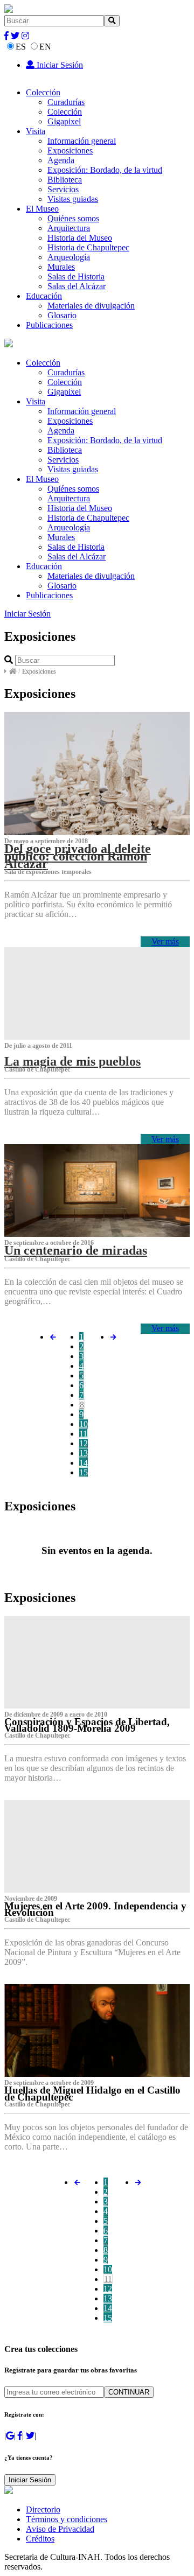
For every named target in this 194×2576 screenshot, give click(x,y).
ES (21, 47)
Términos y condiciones (67, 2519)
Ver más (165, 941)
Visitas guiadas (73, 199)
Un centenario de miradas (76, 1250)
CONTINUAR (129, 2392)
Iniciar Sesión (59, 65)
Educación (44, 296)
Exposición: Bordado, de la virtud (105, 170)
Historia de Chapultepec (88, 247)
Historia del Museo (80, 238)
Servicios (63, 189)
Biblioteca (65, 180)
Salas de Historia (76, 276)
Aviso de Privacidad (60, 2529)
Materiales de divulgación (91, 306)
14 (84, 1463)
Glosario (62, 315)
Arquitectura (69, 228)
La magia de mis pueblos (72, 1061)
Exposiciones (70, 150)
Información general (82, 141)
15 (84, 1472)
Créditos (40, 2539)
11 (83, 1434)
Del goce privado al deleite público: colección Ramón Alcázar (78, 856)
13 (84, 1453)
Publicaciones (49, 325)
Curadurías (66, 102)
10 (84, 1424)
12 (84, 1443)
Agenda (61, 160)
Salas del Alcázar (77, 286)
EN (45, 47)
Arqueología (69, 257)
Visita (36, 131)
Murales (61, 267)
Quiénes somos (73, 218)
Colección (43, 92)
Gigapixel (64, 121)
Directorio (43, 2509)
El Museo (42, 209)
